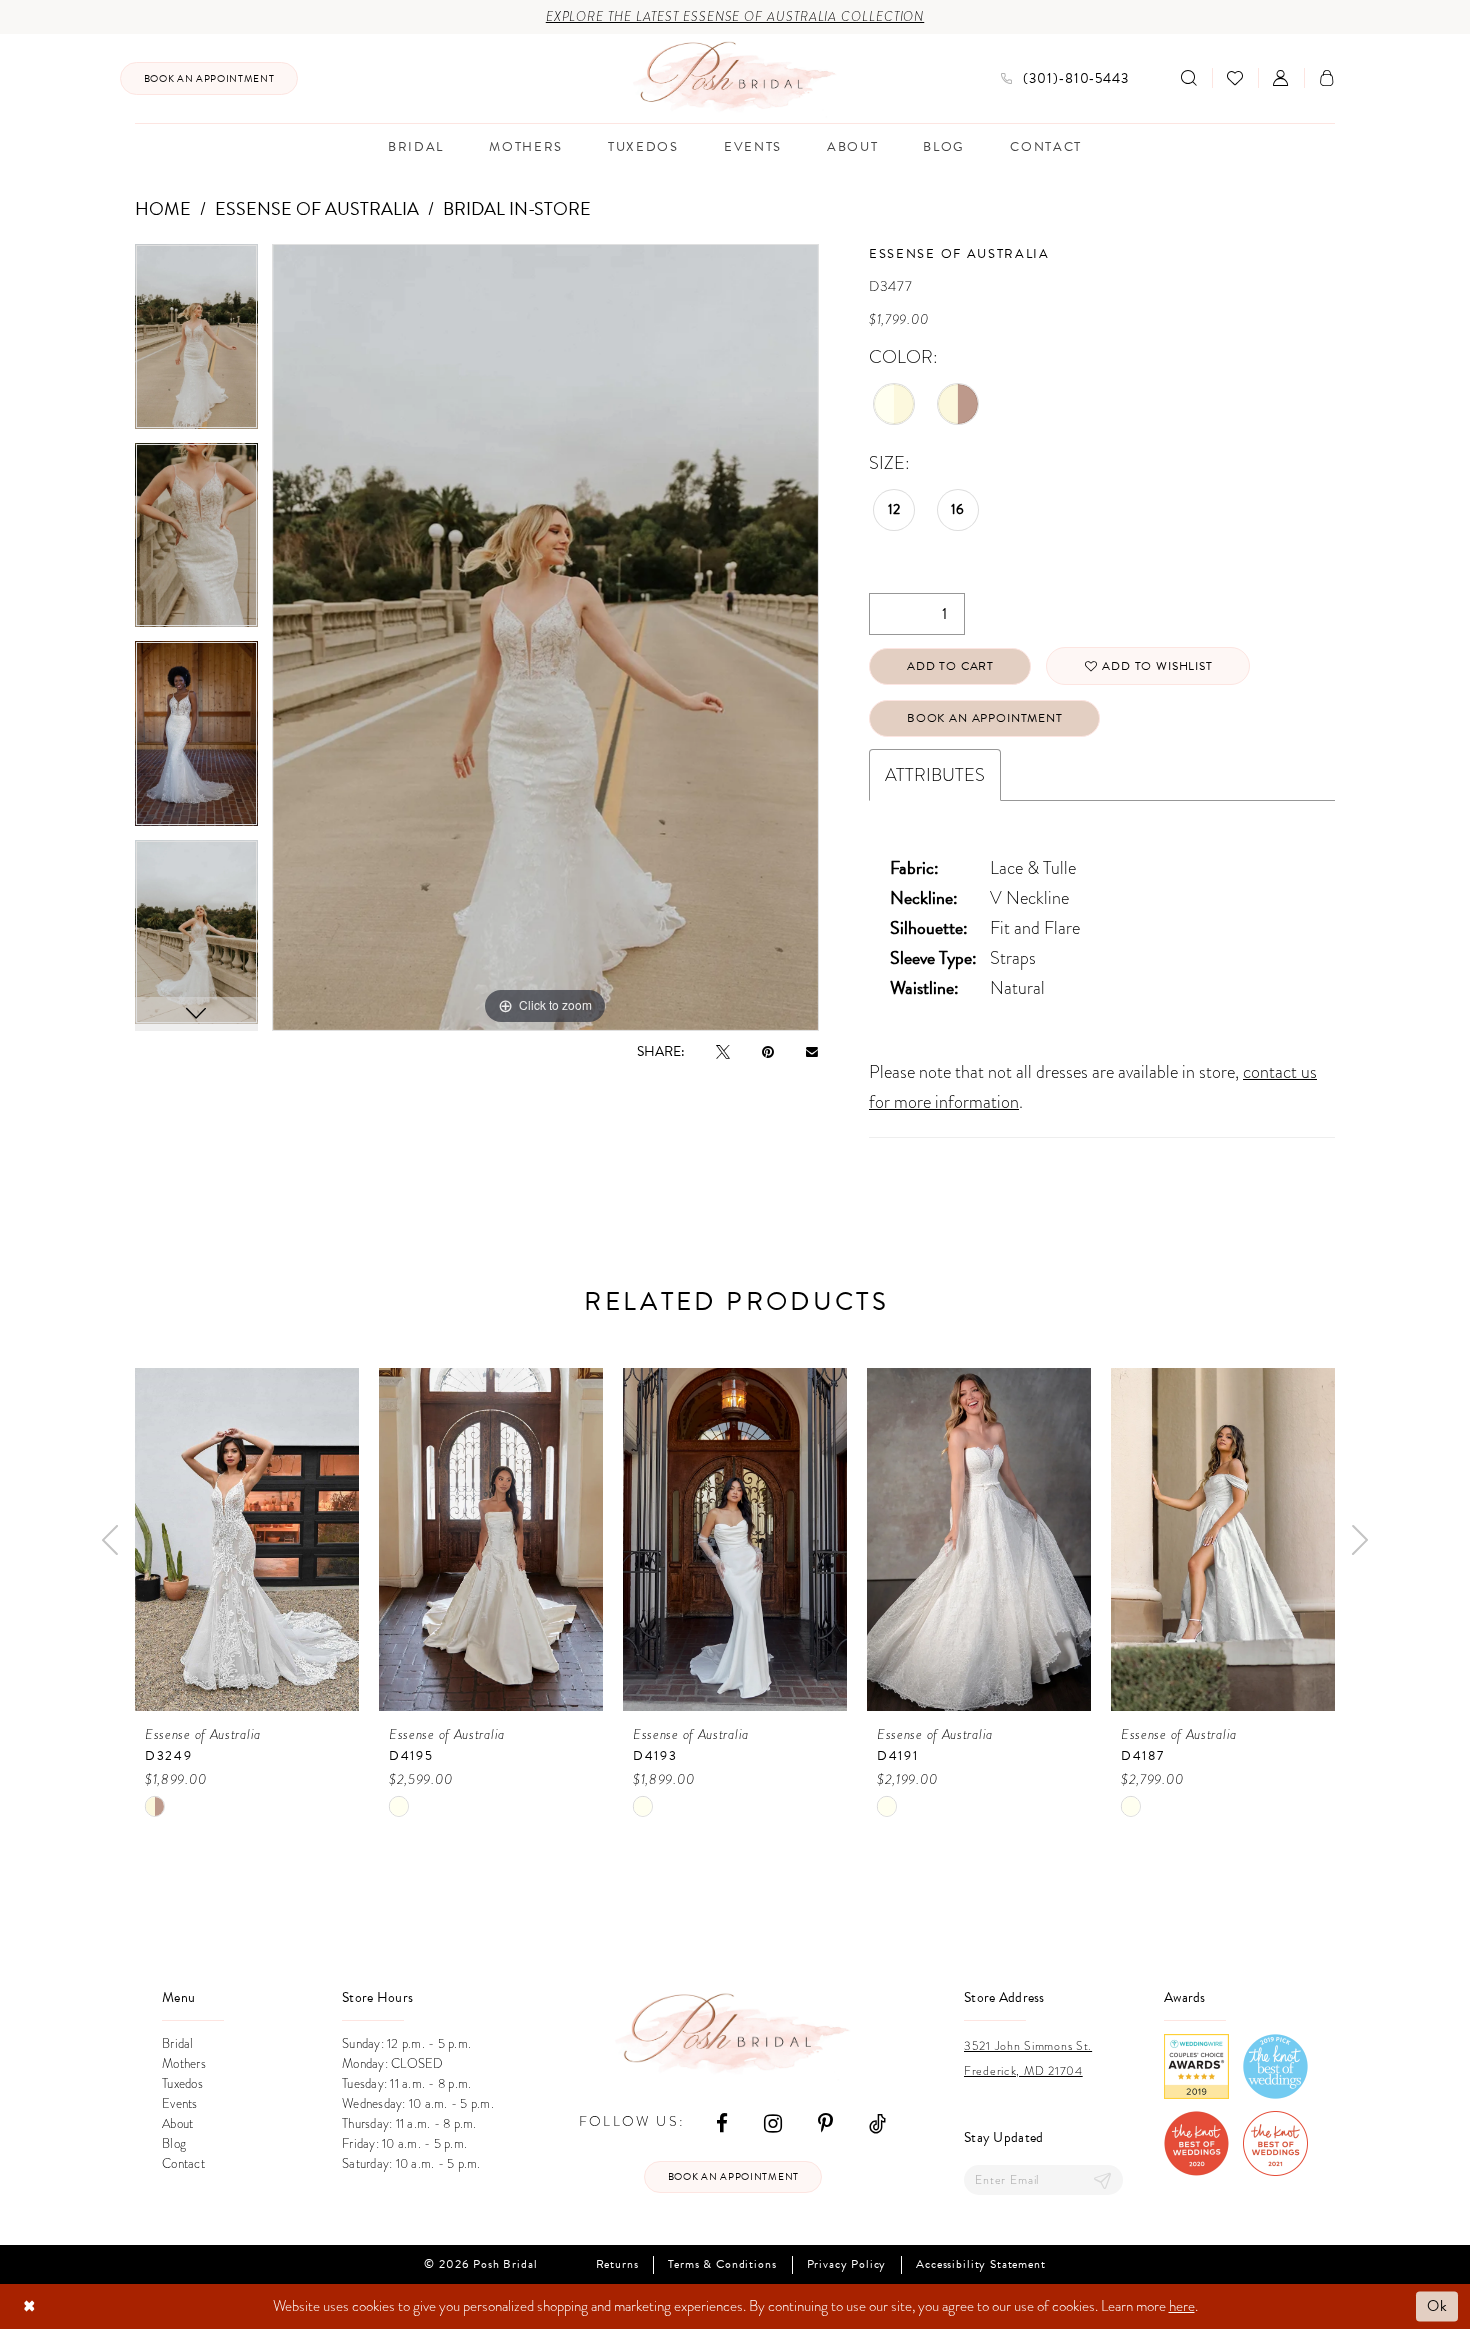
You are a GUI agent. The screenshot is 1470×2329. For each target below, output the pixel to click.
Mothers (184, 2064)
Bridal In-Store (517, 208)
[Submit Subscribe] (1103, 2180)
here (1182, 2306)
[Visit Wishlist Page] (1235, 78)
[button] (1281, 78)
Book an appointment (733, 2176)
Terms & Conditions (722, 2264)
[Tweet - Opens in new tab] (723, 1051)
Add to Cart (950, 666)
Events (180, 2104)
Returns (617, 2264)
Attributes (935, 774)
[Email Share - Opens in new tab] (812, 1051)
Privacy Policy (847, 2264)
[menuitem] (209, 78)
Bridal (178, 2044)
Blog (174, 2144)
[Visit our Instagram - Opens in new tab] (773, 2121)
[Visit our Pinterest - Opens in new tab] (825, 2121)
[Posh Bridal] (735, 78)
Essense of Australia (317, 208)
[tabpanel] (196, 343)
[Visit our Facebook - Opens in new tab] (722, 2121)
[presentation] (247, 1539)
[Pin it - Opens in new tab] (768, 1051)
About (177, 2124)
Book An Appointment (985, 718)
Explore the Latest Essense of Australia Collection (735, 17)
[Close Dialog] (29, 2306)
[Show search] (1189, 78)
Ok (1437, 2306)
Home (163, 208)
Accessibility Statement (980, 2264)
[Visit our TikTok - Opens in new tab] (877, 2121)
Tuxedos (182, 2084)
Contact (183, 2164)
